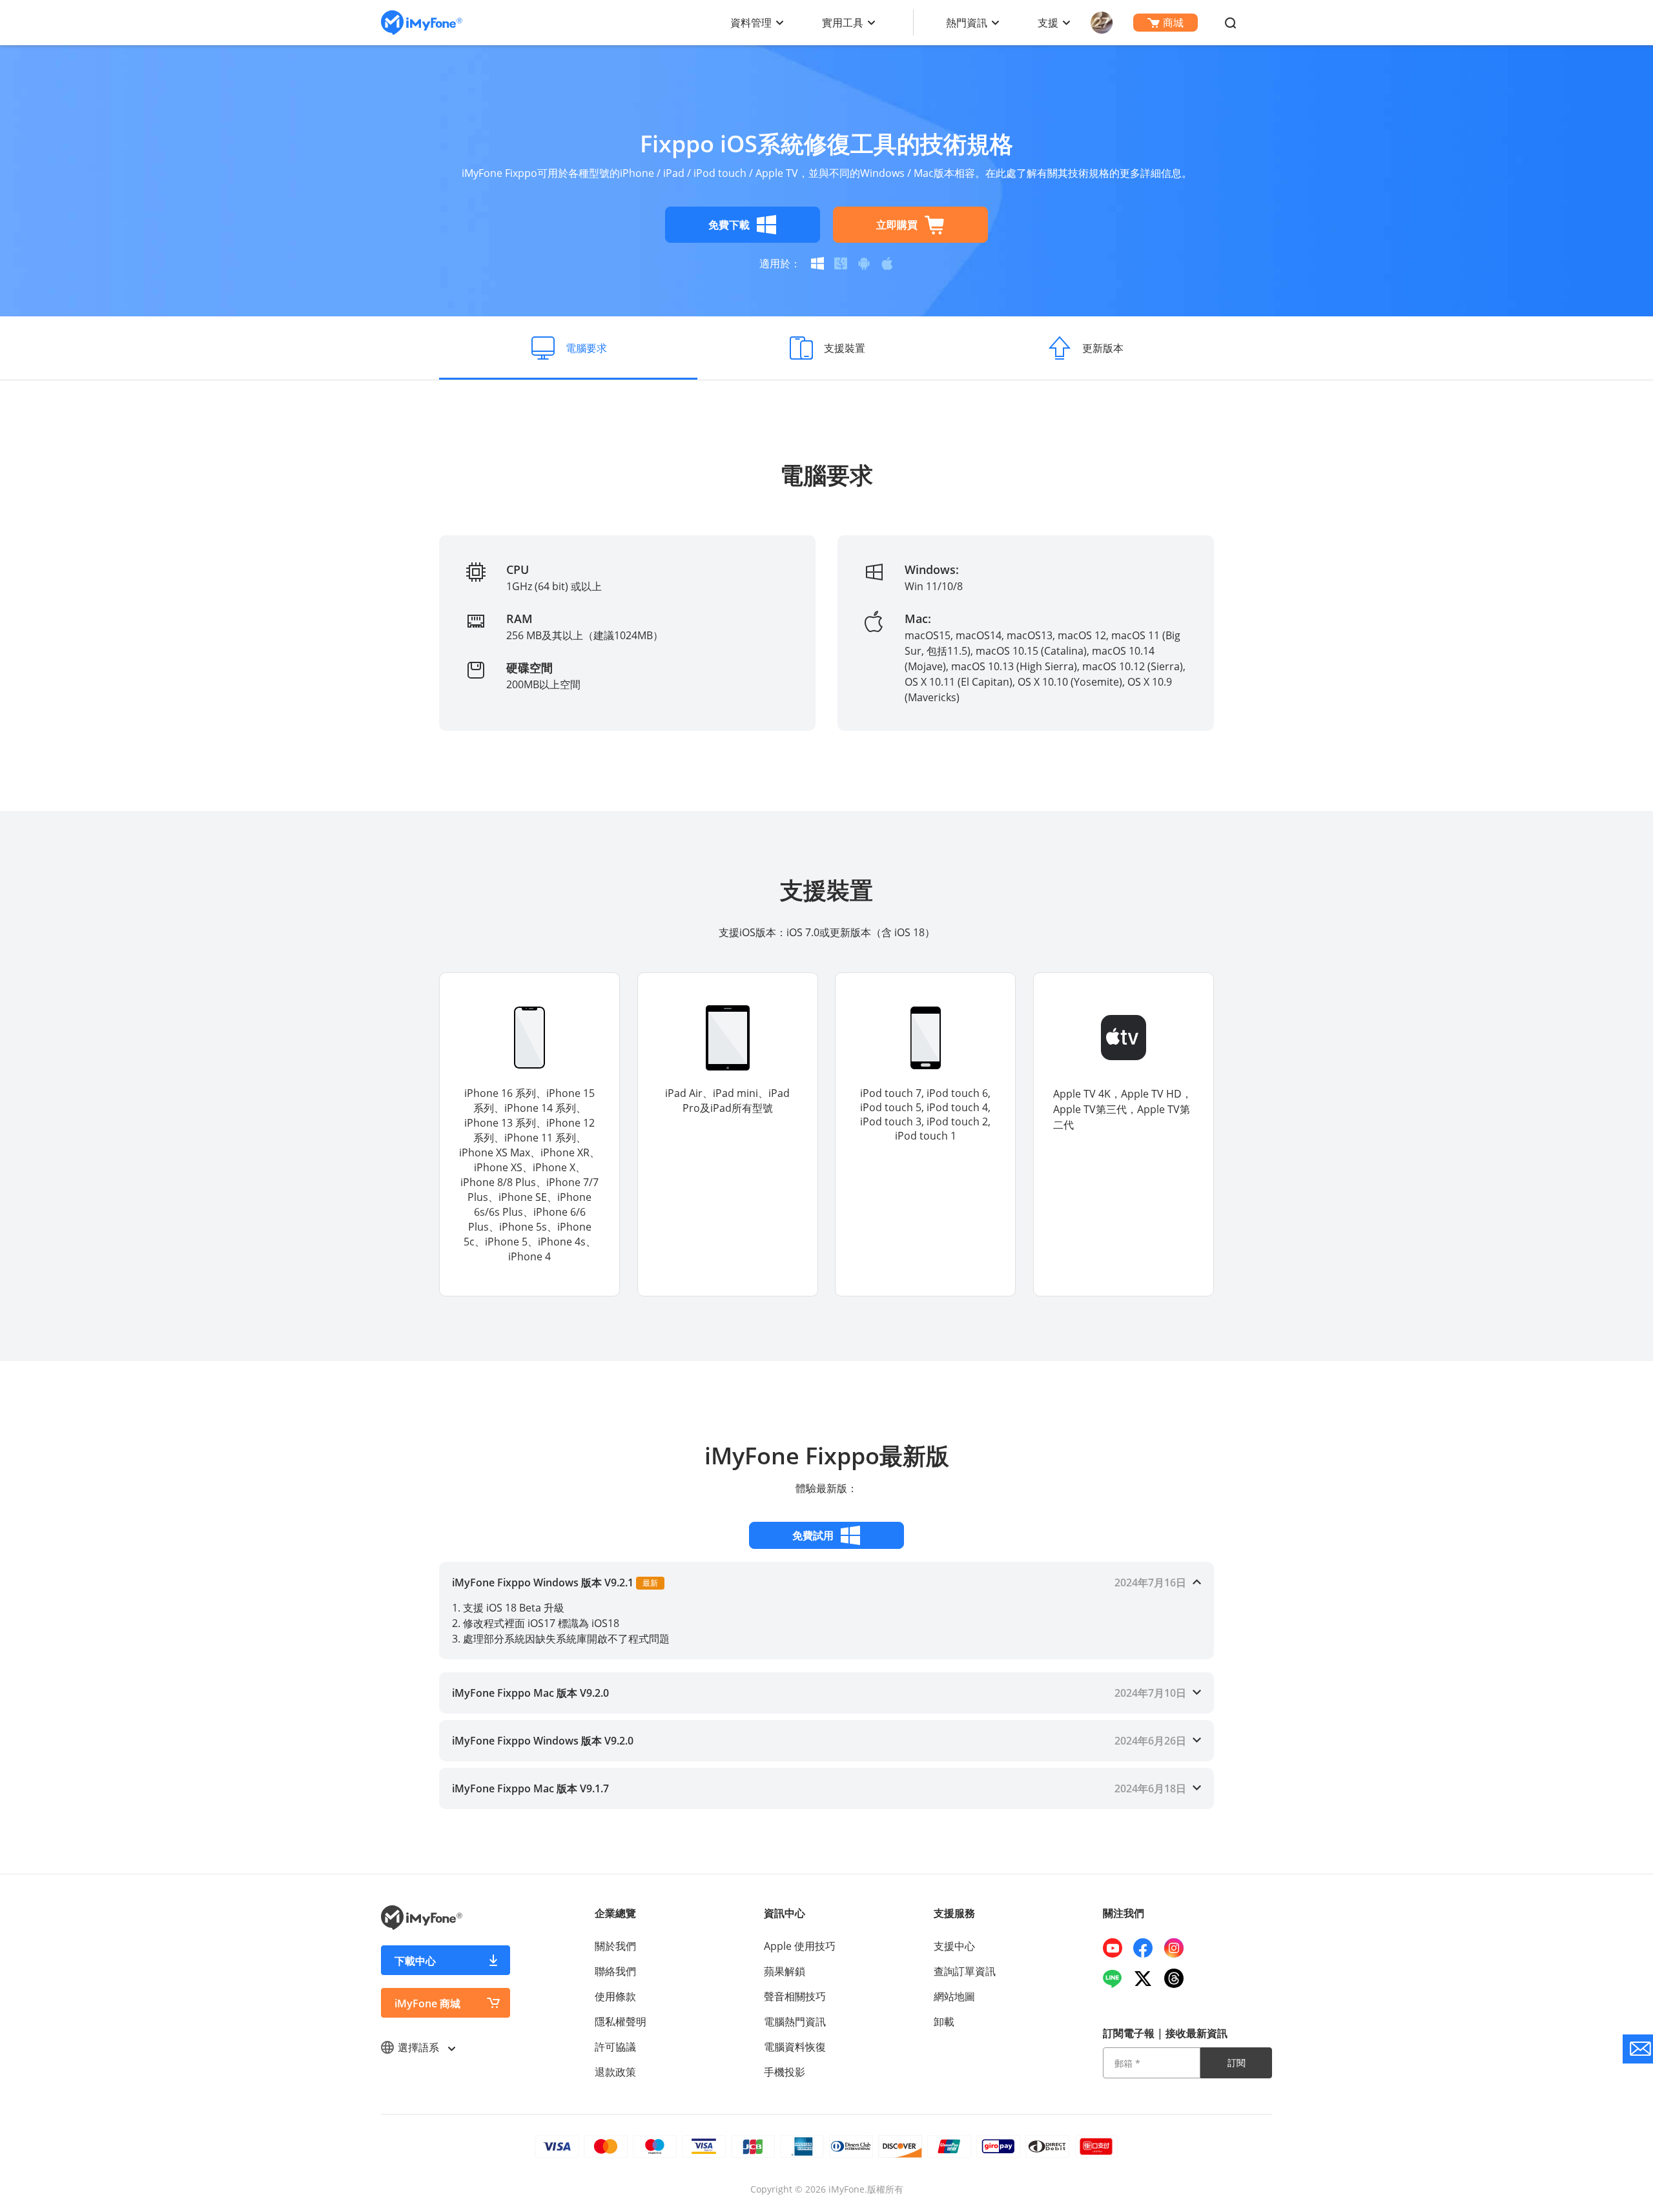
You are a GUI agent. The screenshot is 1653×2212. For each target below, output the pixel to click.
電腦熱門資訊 (795, 2022)
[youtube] (1117, 1948)
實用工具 (843, 23)
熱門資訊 (967, 23)
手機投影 (785, 2072)
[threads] (1179, 1978)
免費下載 (729, 225)
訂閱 (1237, 2063)
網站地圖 (954, 1996)
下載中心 (415, 1961)
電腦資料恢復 (795, 2047)
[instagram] (1179, 1948)
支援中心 (954, 1946)
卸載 (944, 2022)
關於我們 (615, 1946)
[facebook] (1148, 1948)
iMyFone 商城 (427, 2003)
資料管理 (751, 23)
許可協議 (615, 2047)
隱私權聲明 (621, 2022)
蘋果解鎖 (785, 1971)
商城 (1173, 23)
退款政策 (615, 2072)
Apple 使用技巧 (800, 1946)
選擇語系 (420, 2047)
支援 (1048, 23)
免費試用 (813, 1535)
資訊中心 (785, 1913)
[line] (1117, 1978)
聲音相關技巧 (795, 1996)
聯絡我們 (615, 1971)
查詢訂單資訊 (965, 1971)
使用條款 (615, 1996)
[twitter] (1148, 1978)
